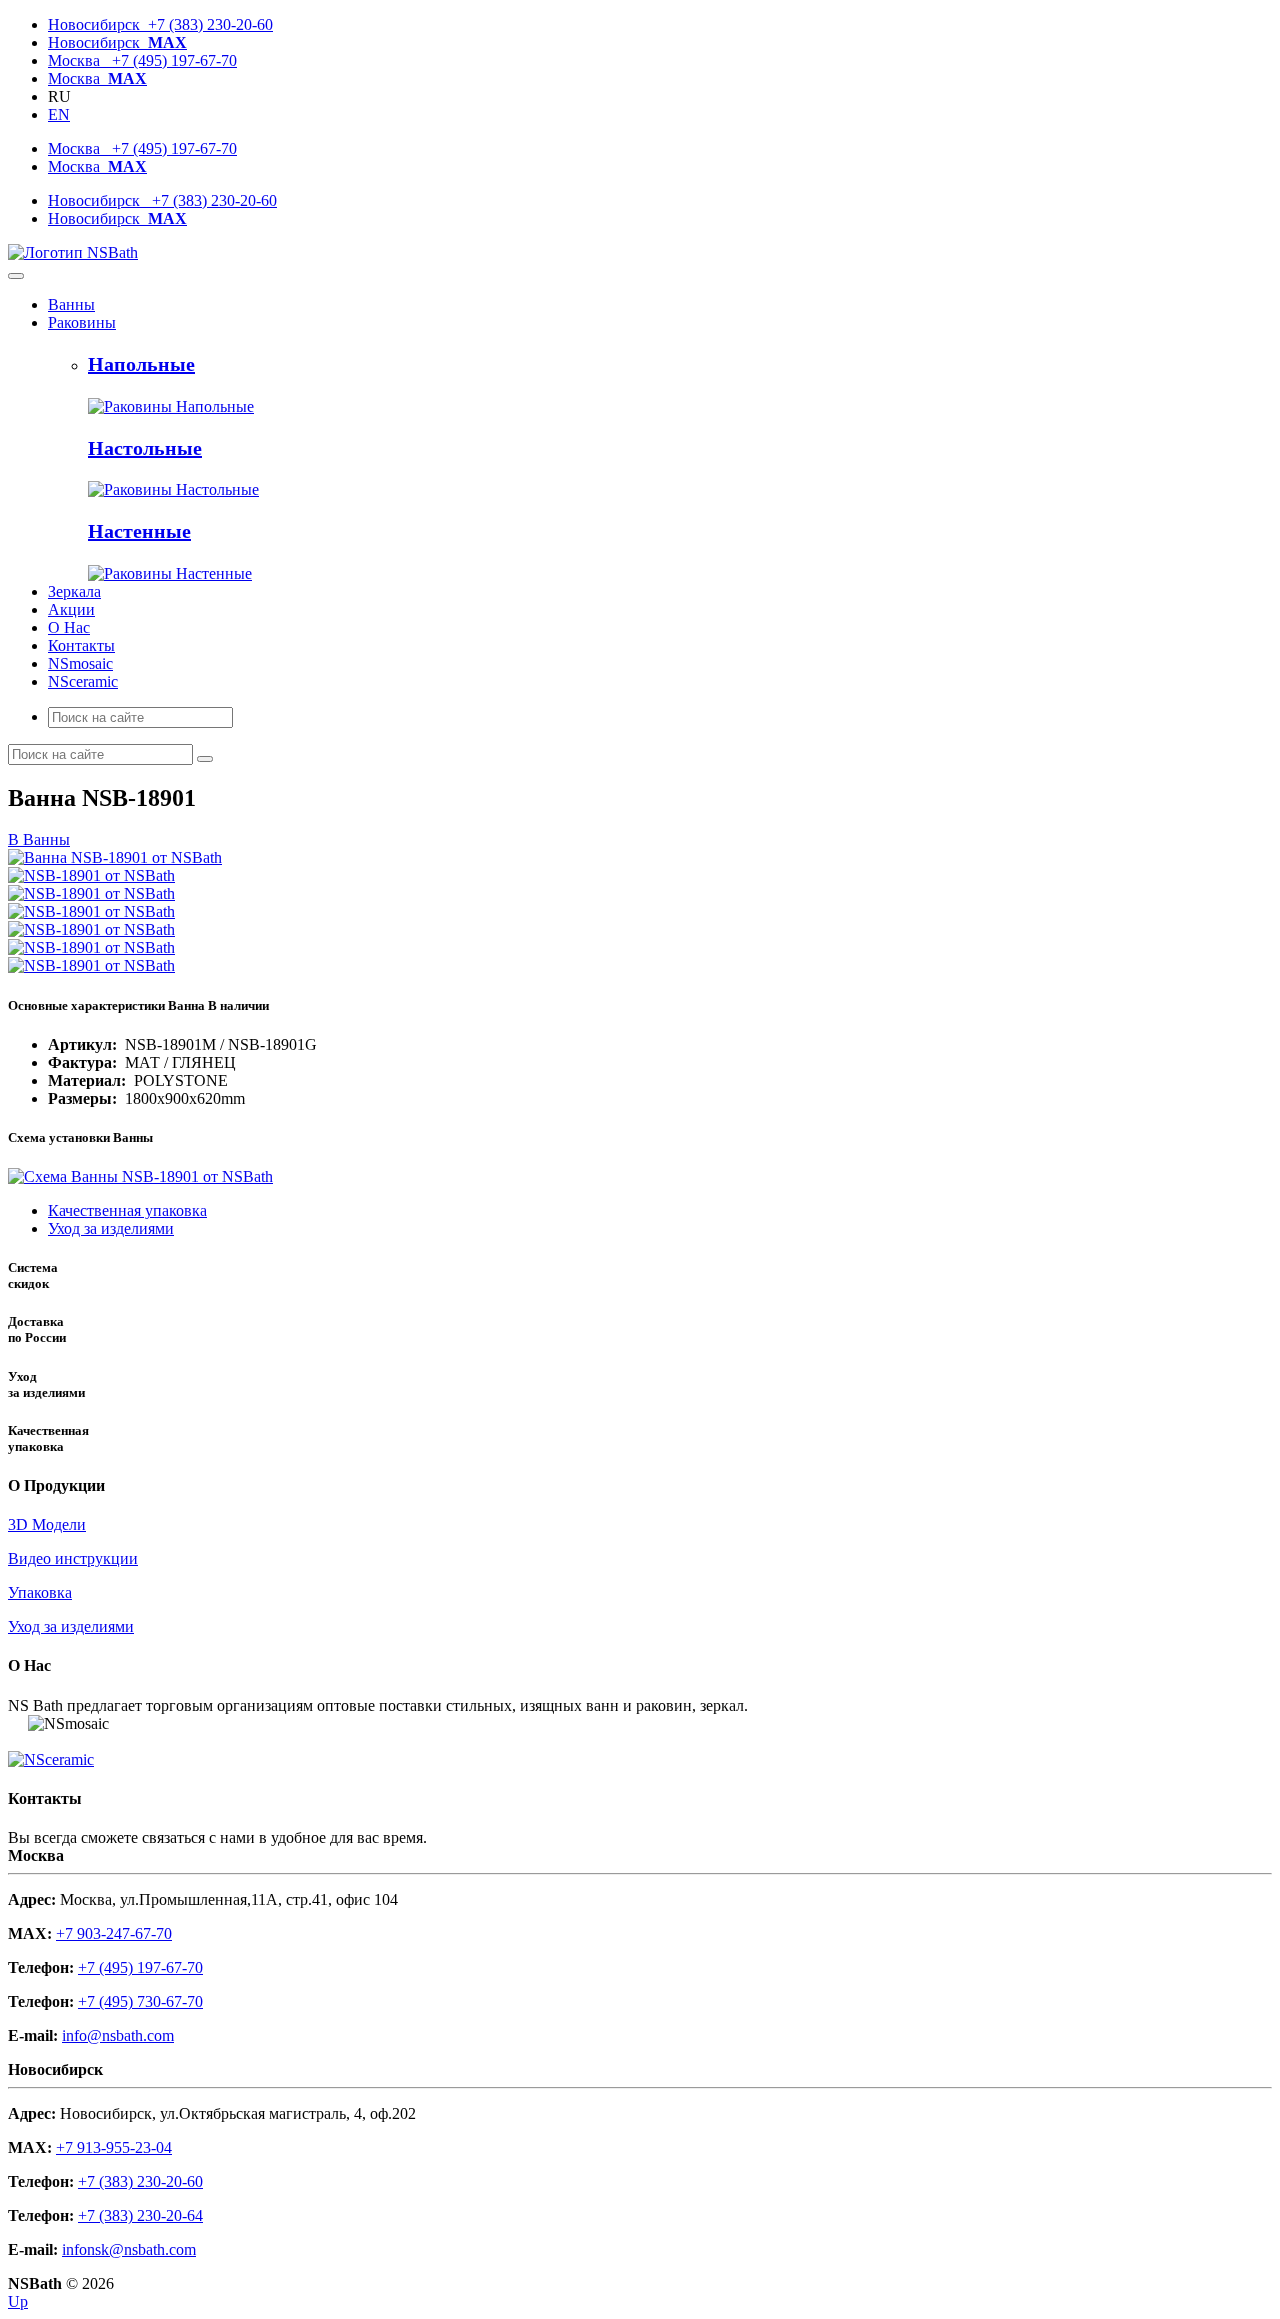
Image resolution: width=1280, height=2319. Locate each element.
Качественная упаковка (127, 1210)
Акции (71, 609)
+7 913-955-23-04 (114, 2147)
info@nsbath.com (118, 2035)
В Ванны (39, 839)
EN (59, 114)
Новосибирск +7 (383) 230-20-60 (160, 24)
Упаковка (40, 1592)
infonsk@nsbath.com (129, 2249)
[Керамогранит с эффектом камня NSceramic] (51, 1759)
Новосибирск (117, 42)
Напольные (141, 364)
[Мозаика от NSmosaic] (18, 1723)
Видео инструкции (73, 1558)
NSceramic (83, 681)
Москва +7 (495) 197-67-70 (142, 60)
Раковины (82, 322)
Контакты (81, 645)
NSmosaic (80, 663)
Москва (97, 78)
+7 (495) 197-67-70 (140, 1967)
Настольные (145, 448)
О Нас (69, 627)
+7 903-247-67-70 (114, 1933)
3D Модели (47, 1524)
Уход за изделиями (111, 1228)
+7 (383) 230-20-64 (140, 2215)
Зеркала (74, 591)
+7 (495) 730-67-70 (140, 2001)
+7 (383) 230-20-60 (140, 2181)
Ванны (71, 304)
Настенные (139, 531)
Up (18, 2301)
